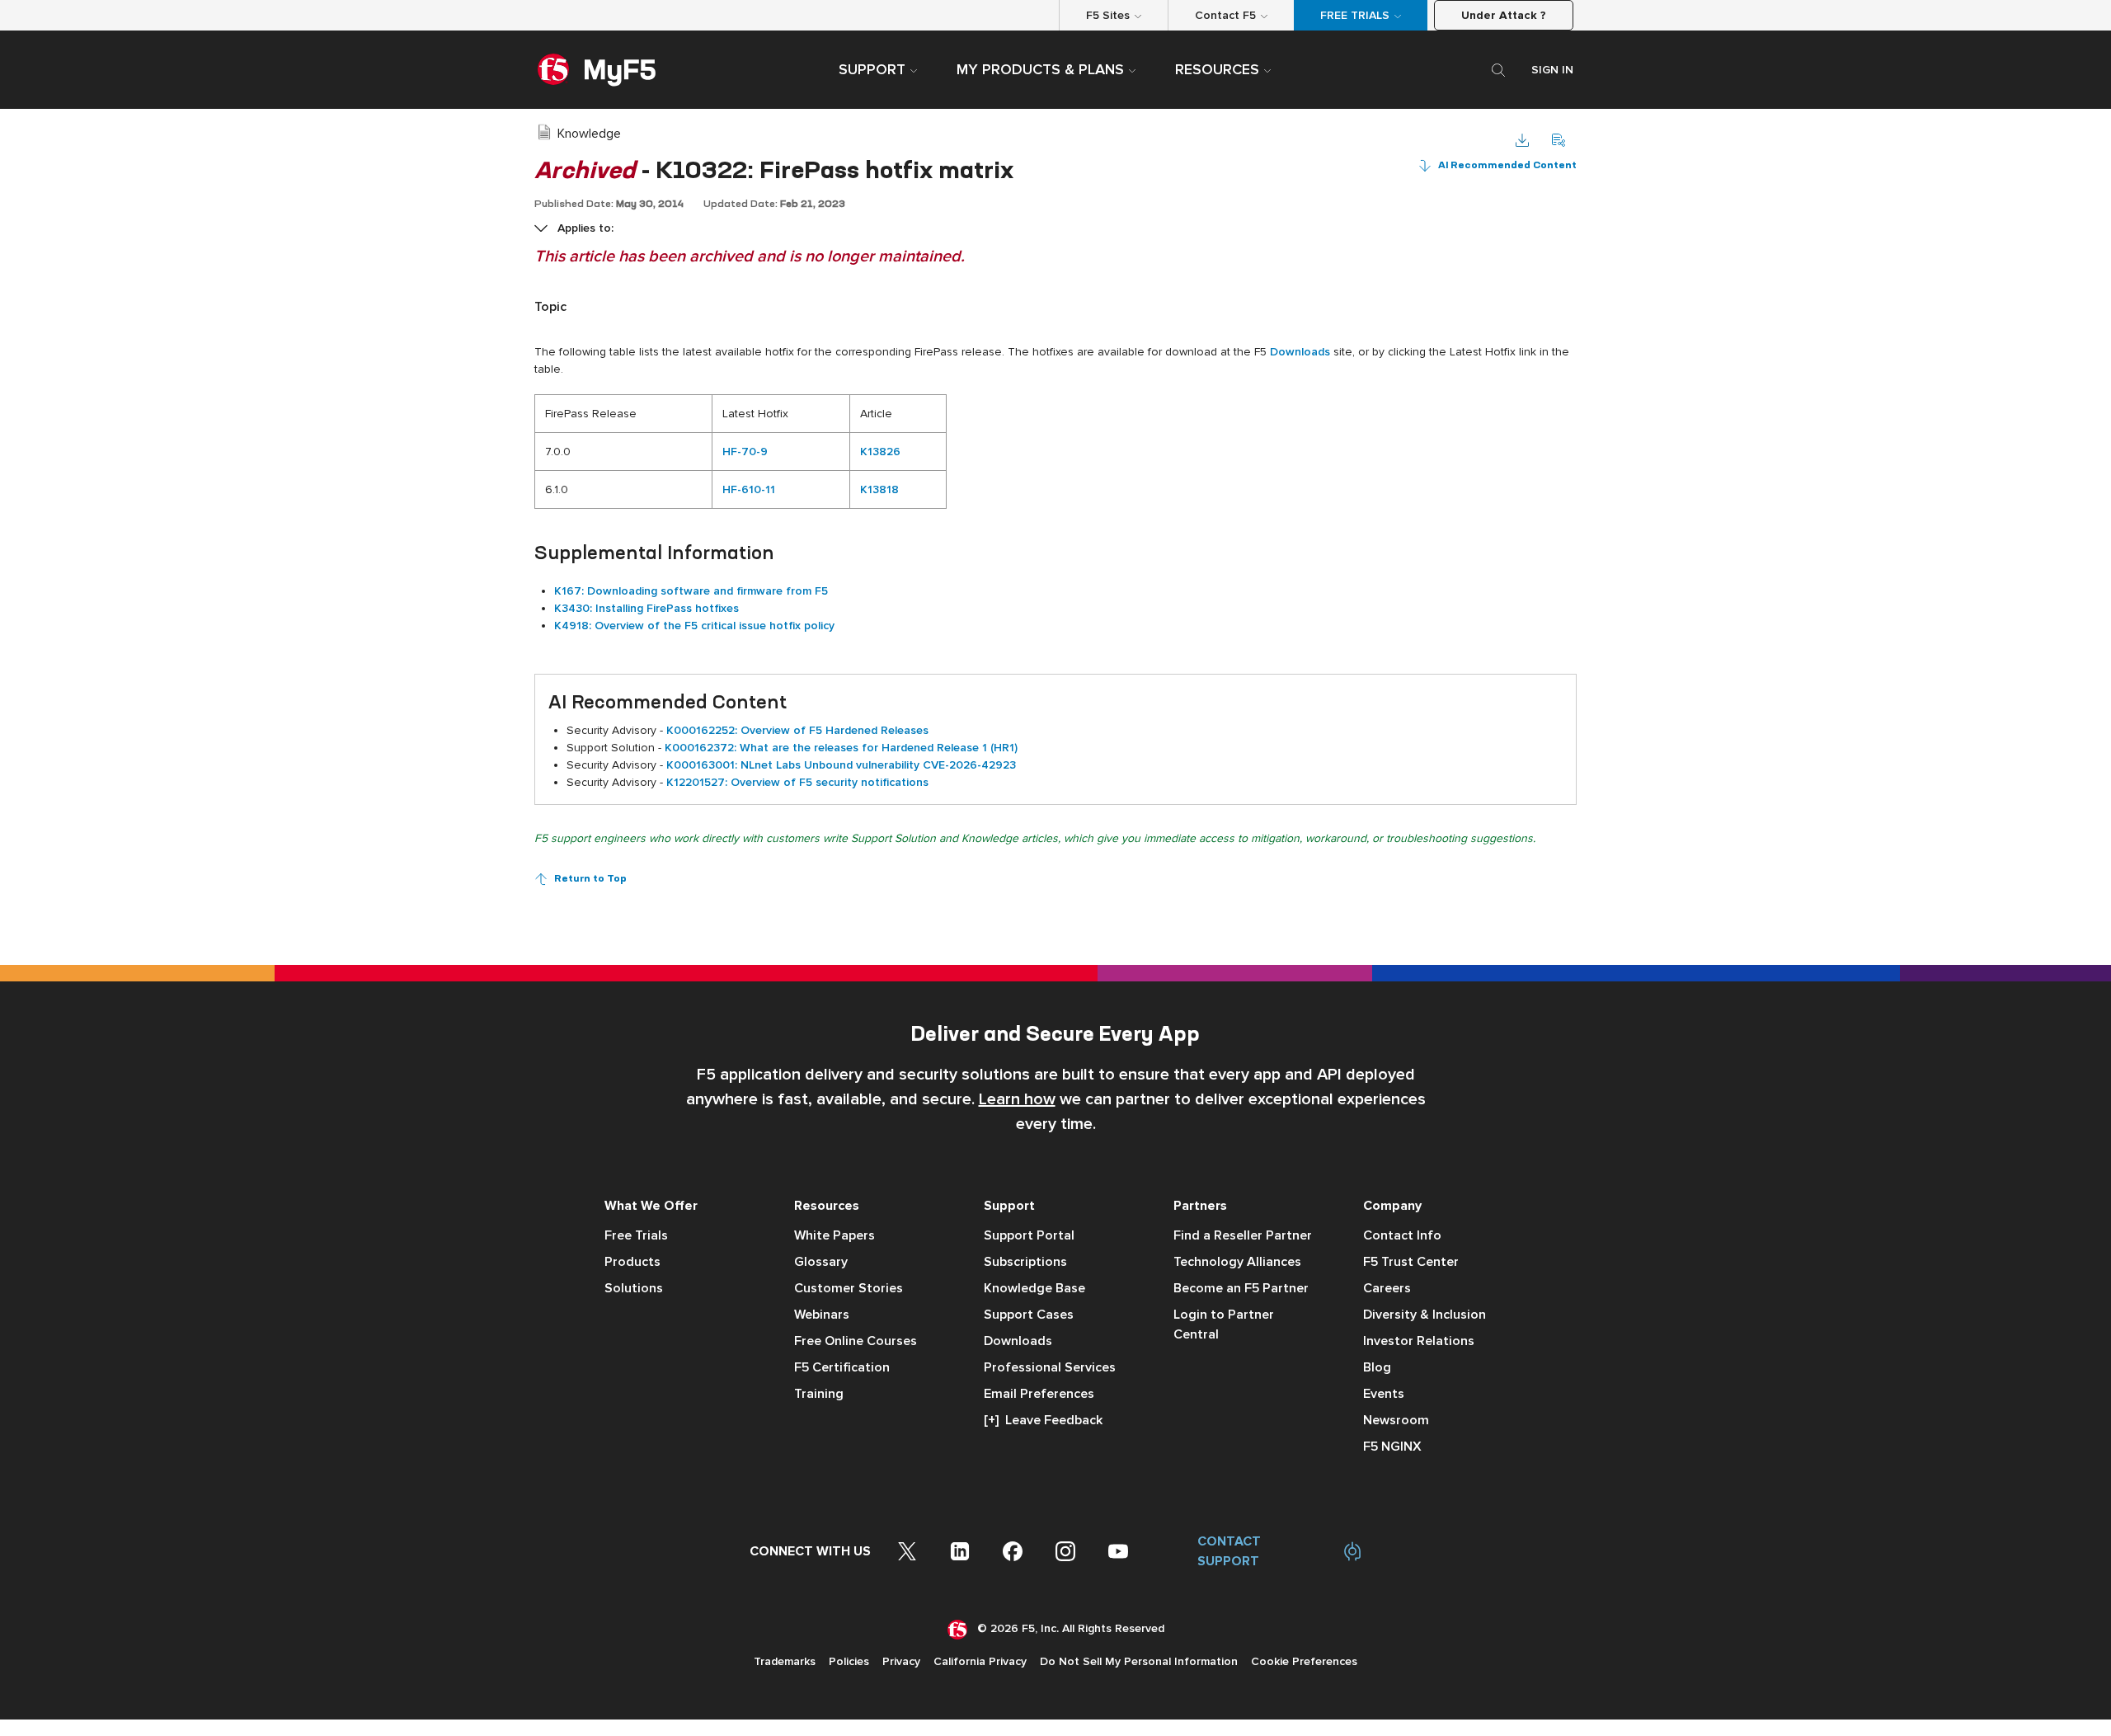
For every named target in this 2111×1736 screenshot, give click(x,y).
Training (819, 1394)
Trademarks (785, 1661)
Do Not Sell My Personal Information (1139, 1661)
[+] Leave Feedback (1043, 1420)
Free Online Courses (856, 1341)
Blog (1377, 1367)
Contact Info (1402, 1235)
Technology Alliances (1237, 1262)
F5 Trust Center (1411, 1262)
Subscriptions (1025, 1262)
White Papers (835, 1235)
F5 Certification (842, 1367)
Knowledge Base (1034, 1288)
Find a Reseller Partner (1243, 1235)
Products (632, 1262)
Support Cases (1029, 1315)
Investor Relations (1419, 1341)
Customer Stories (849, 1288)
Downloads (1018, 1341)
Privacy (901, 1661)
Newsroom (1396, 1420)
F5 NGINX (1392, 1447)
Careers (1387, 1288)
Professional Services (1050, 1367)
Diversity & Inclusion (1425, 1315)
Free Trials (636, 1235)
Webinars (822, 1315)
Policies (849, 1661)
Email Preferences (1039, 1394)
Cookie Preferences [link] (1304, 1661)
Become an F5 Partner (1241, 1288)
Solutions (634, 1288)
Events (1384, 1394)
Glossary (821, 1262)
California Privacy (980, 1661)
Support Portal (1029, 1235)
